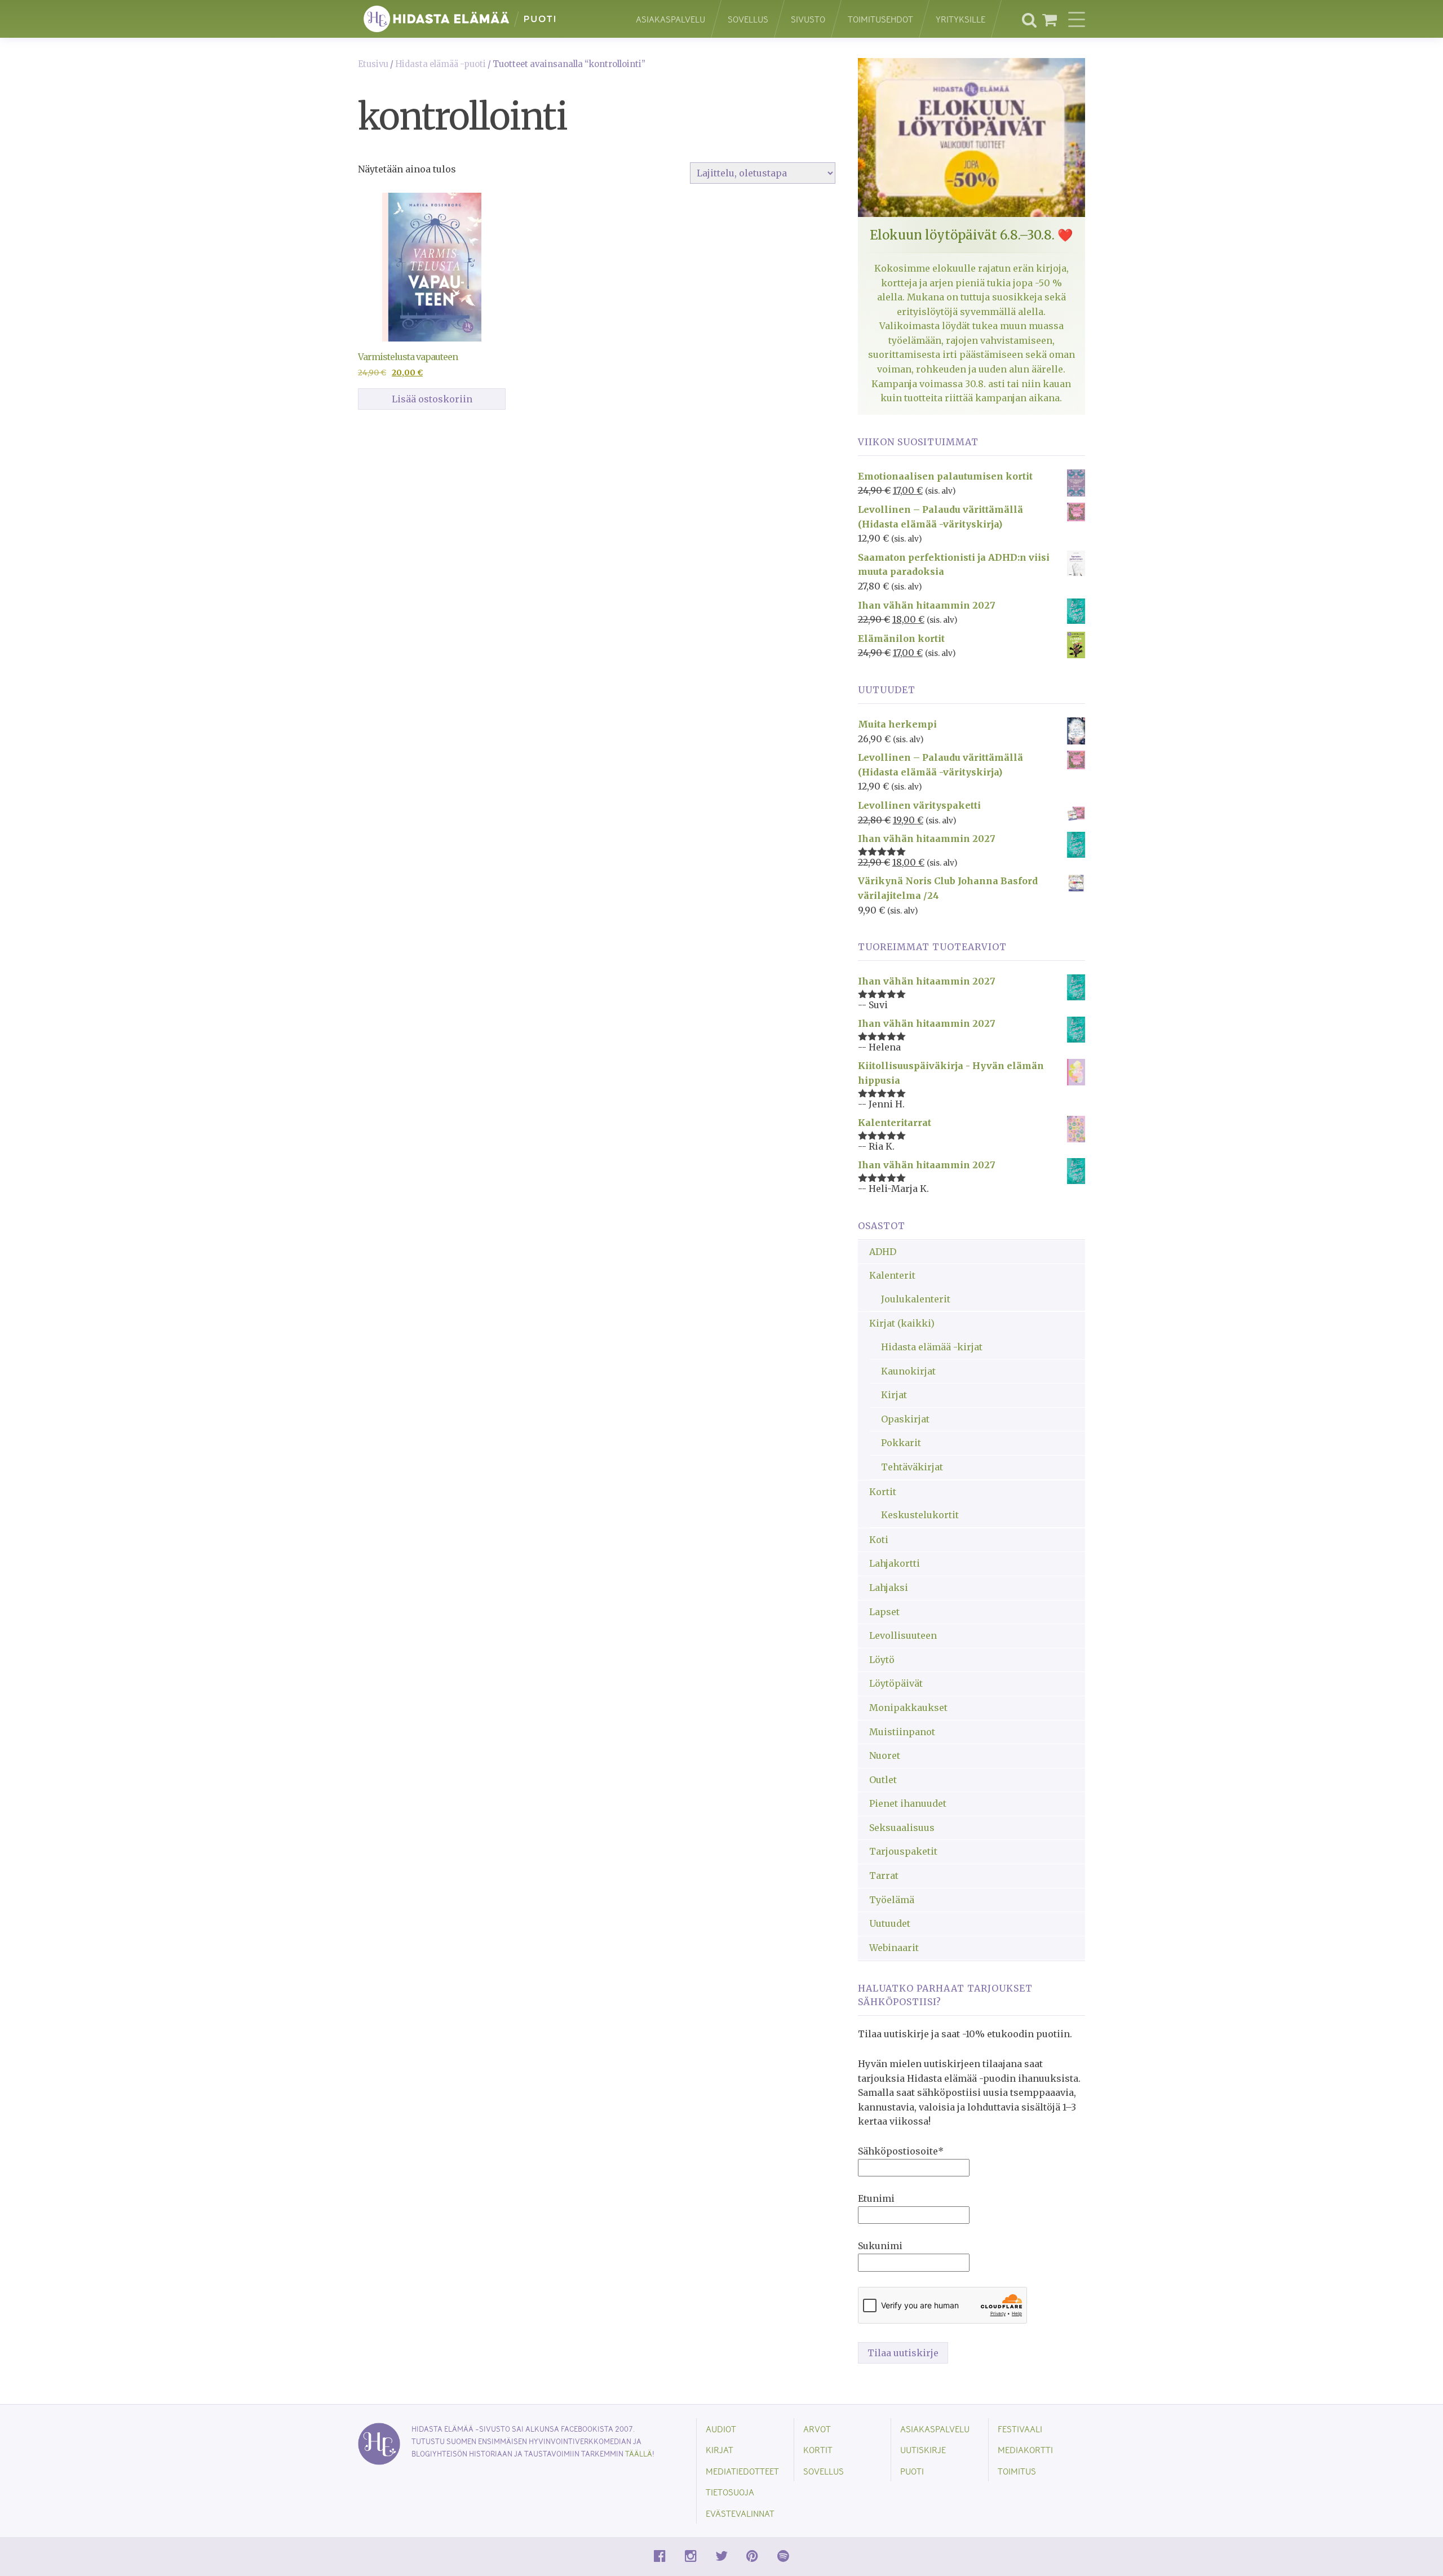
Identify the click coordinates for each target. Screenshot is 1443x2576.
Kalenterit (892, 1275)
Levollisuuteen (903, 1635)
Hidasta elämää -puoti (441, 64)
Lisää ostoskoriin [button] (432, 399)
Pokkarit (901, 1443)
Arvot (817, 2429)
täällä (639, 2453)
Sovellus (748, 19)
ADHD (883, 1252)
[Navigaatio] (1077, 19)
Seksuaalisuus (902, 1828)
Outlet (883, 1780)
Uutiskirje (923, 2449)
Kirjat (894, 1395)
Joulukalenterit (916, 1299)
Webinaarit (894, 1948)
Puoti (912, 2471)
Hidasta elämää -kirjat (932, 1347)
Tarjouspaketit (903, 1851)
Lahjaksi (889, 1588)
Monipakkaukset (908, 1708)
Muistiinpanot (902, 1732)
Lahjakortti (895, 1563)
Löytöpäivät (896, 1683)
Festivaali (1020, 2429)
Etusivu (373, 64)
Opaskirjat (905, 1419)
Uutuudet (890, 1923)
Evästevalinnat (740, 2513)
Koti (879, 1540)
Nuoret (885, 1755)
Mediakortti (1025, 2449)
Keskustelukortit (920, 1515)
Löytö (882, 1660)
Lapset (884, 1612)
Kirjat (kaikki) (902, 1323)
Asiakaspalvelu (670, 19)
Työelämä (892, 1900)
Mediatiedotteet (742, 2471)
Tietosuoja (730, 2492)
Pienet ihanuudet (908, 1803)
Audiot (721, 2429)
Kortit (883, 1492)
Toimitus (1017, 2471)
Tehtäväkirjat (912, 1467)
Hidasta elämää (485, 19)
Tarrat (884, 1876)
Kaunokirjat (908, 1371)
